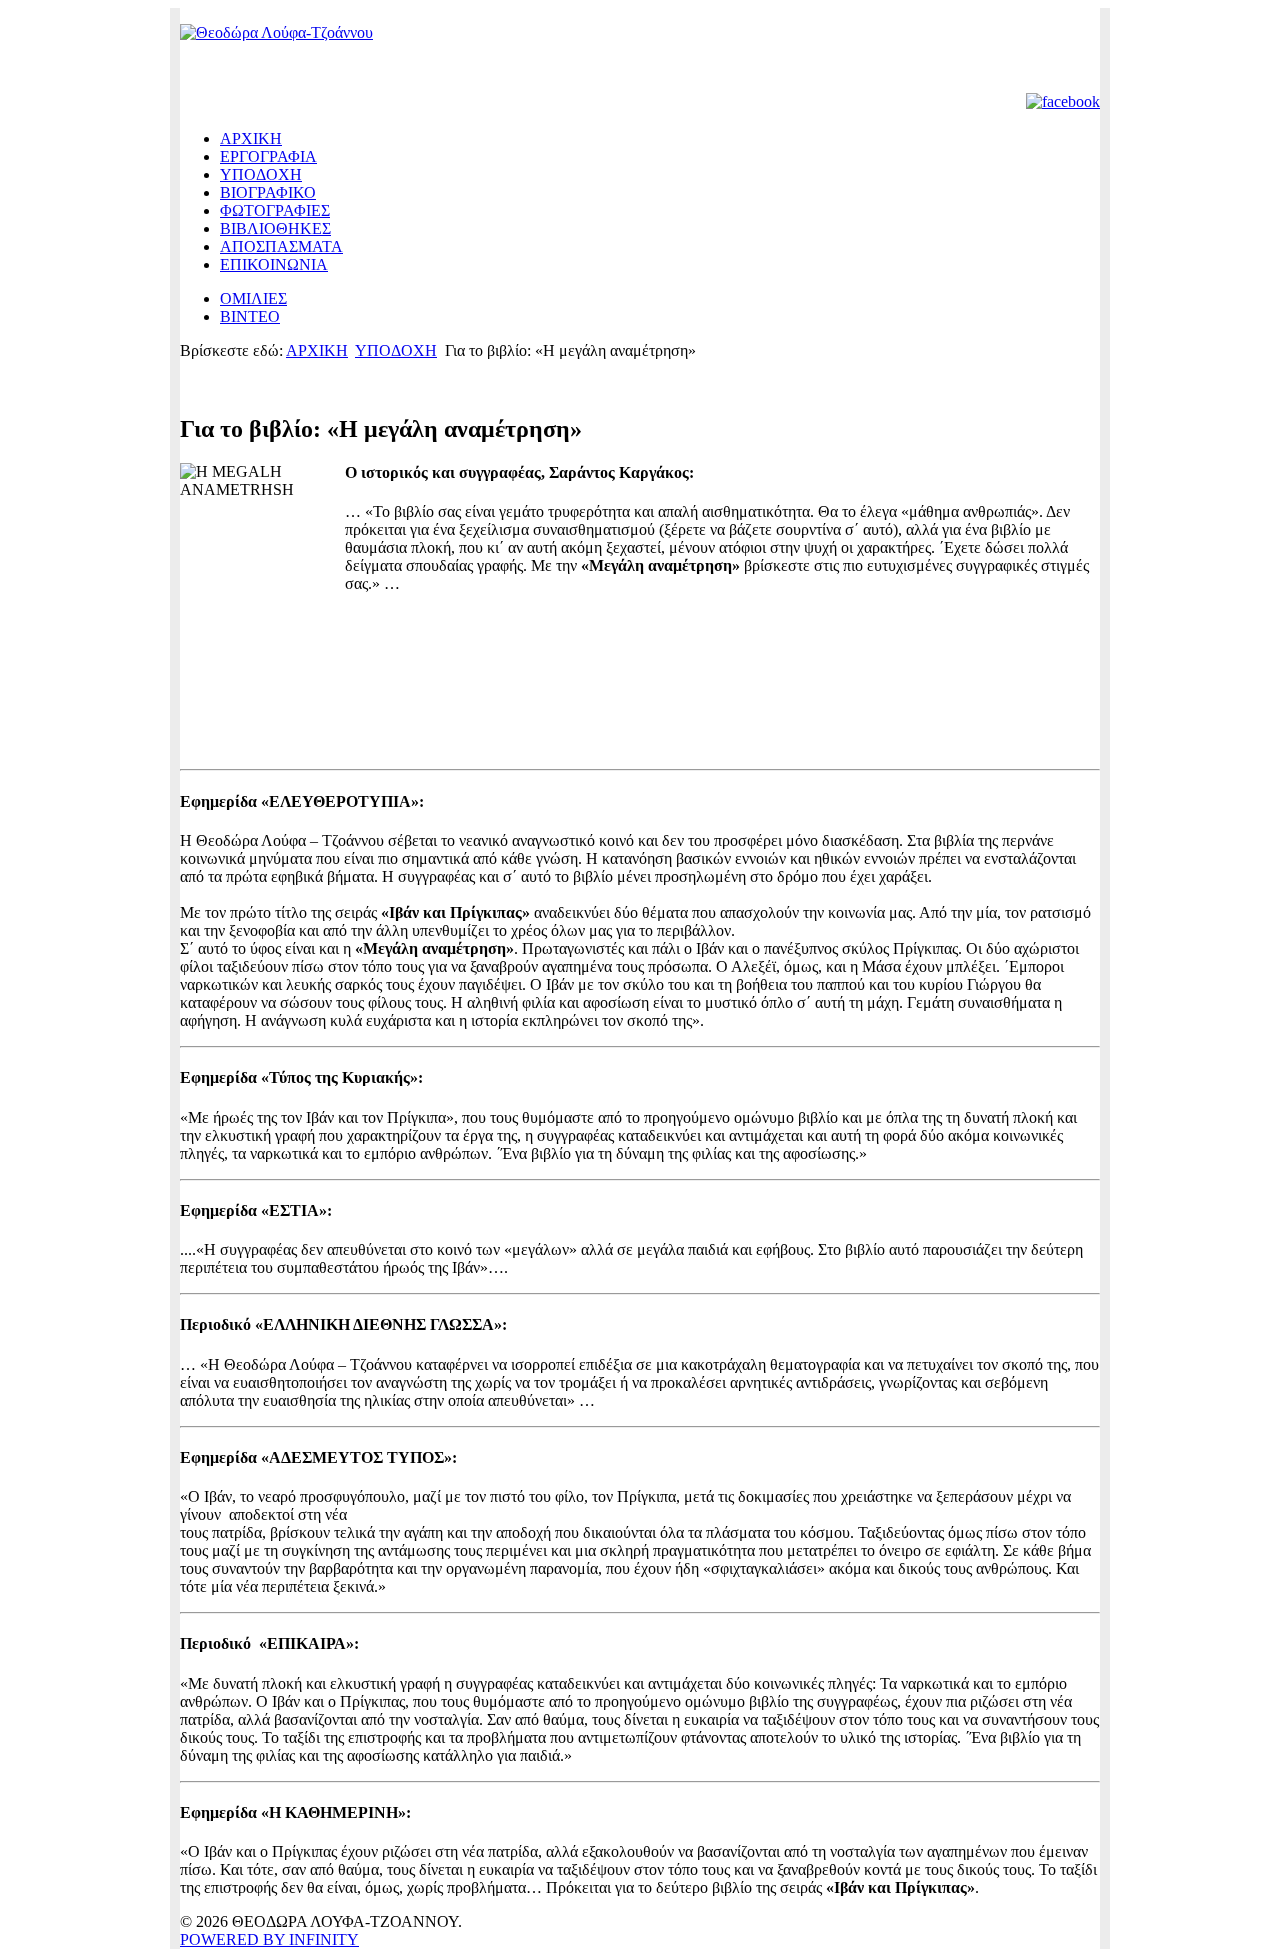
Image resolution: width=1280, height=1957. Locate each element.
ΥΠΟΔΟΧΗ (261, 174)
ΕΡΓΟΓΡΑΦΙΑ (268, 156)
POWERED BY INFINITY (269, 1939)
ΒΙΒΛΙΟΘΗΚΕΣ (275, 228)
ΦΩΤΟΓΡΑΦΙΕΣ (275, 210)
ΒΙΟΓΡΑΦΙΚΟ (268, 192)
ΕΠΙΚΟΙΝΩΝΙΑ (274, 264)
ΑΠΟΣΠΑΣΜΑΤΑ (281, 246)
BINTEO (250, 316)
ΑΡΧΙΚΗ (251, 138)
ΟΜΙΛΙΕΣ (253, 298)
